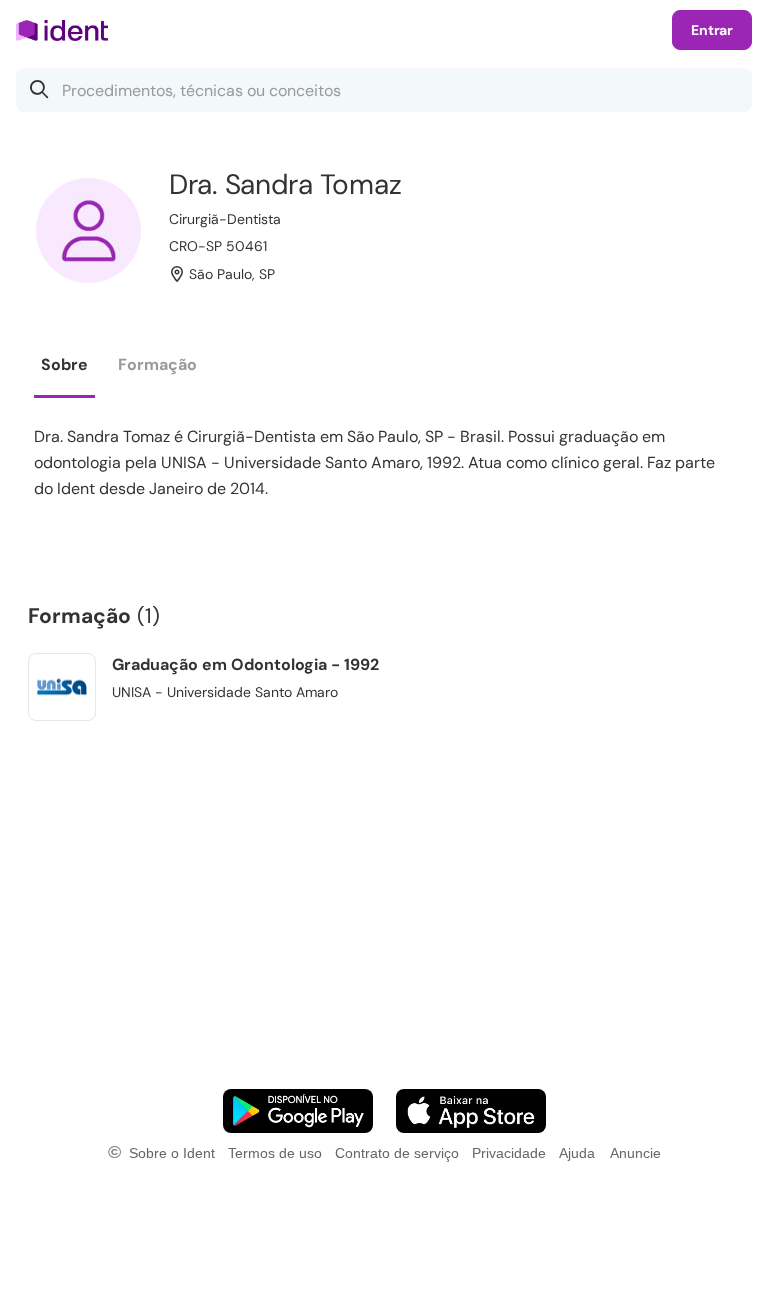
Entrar (712, 30)
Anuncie (635, 1153)
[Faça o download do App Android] (298, 1111)
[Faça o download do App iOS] (471, 1111)
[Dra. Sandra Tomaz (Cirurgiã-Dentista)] (88, 230)
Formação (157, 364)
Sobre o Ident (172, 1153)
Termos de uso (275, 1153)
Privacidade (509, 1153)
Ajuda (577, 1153)
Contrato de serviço (397, 1153)
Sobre (64, 364)
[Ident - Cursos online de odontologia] (68, 30)
